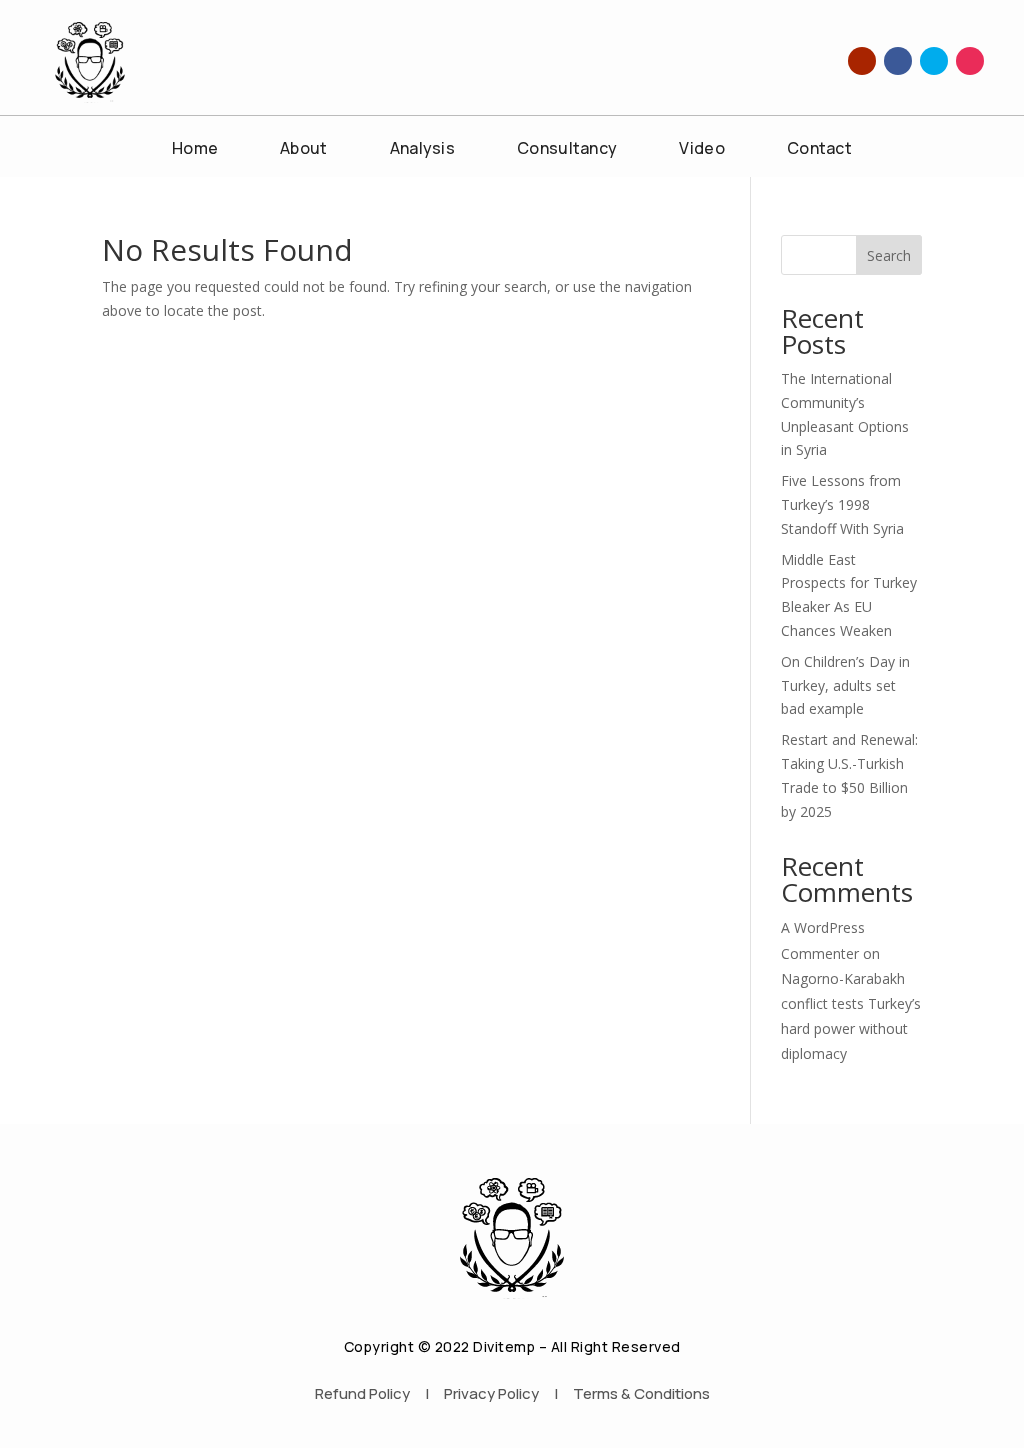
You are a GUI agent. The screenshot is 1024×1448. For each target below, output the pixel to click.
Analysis (422, 150)
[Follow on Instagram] (970, 61)
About (304, 150)
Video (702, 150)
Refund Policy (362, 1393)
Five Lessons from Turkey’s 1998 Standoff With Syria (842, 504)
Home (195, 150)
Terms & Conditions (641, 1393)
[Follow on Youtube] (862, 61)
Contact (819, 150)
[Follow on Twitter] (934, 61)
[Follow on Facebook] (898, 61)
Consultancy (567, 150)
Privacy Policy (491, 1393)
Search (889, 255)
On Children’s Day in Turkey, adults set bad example (845, 685)
